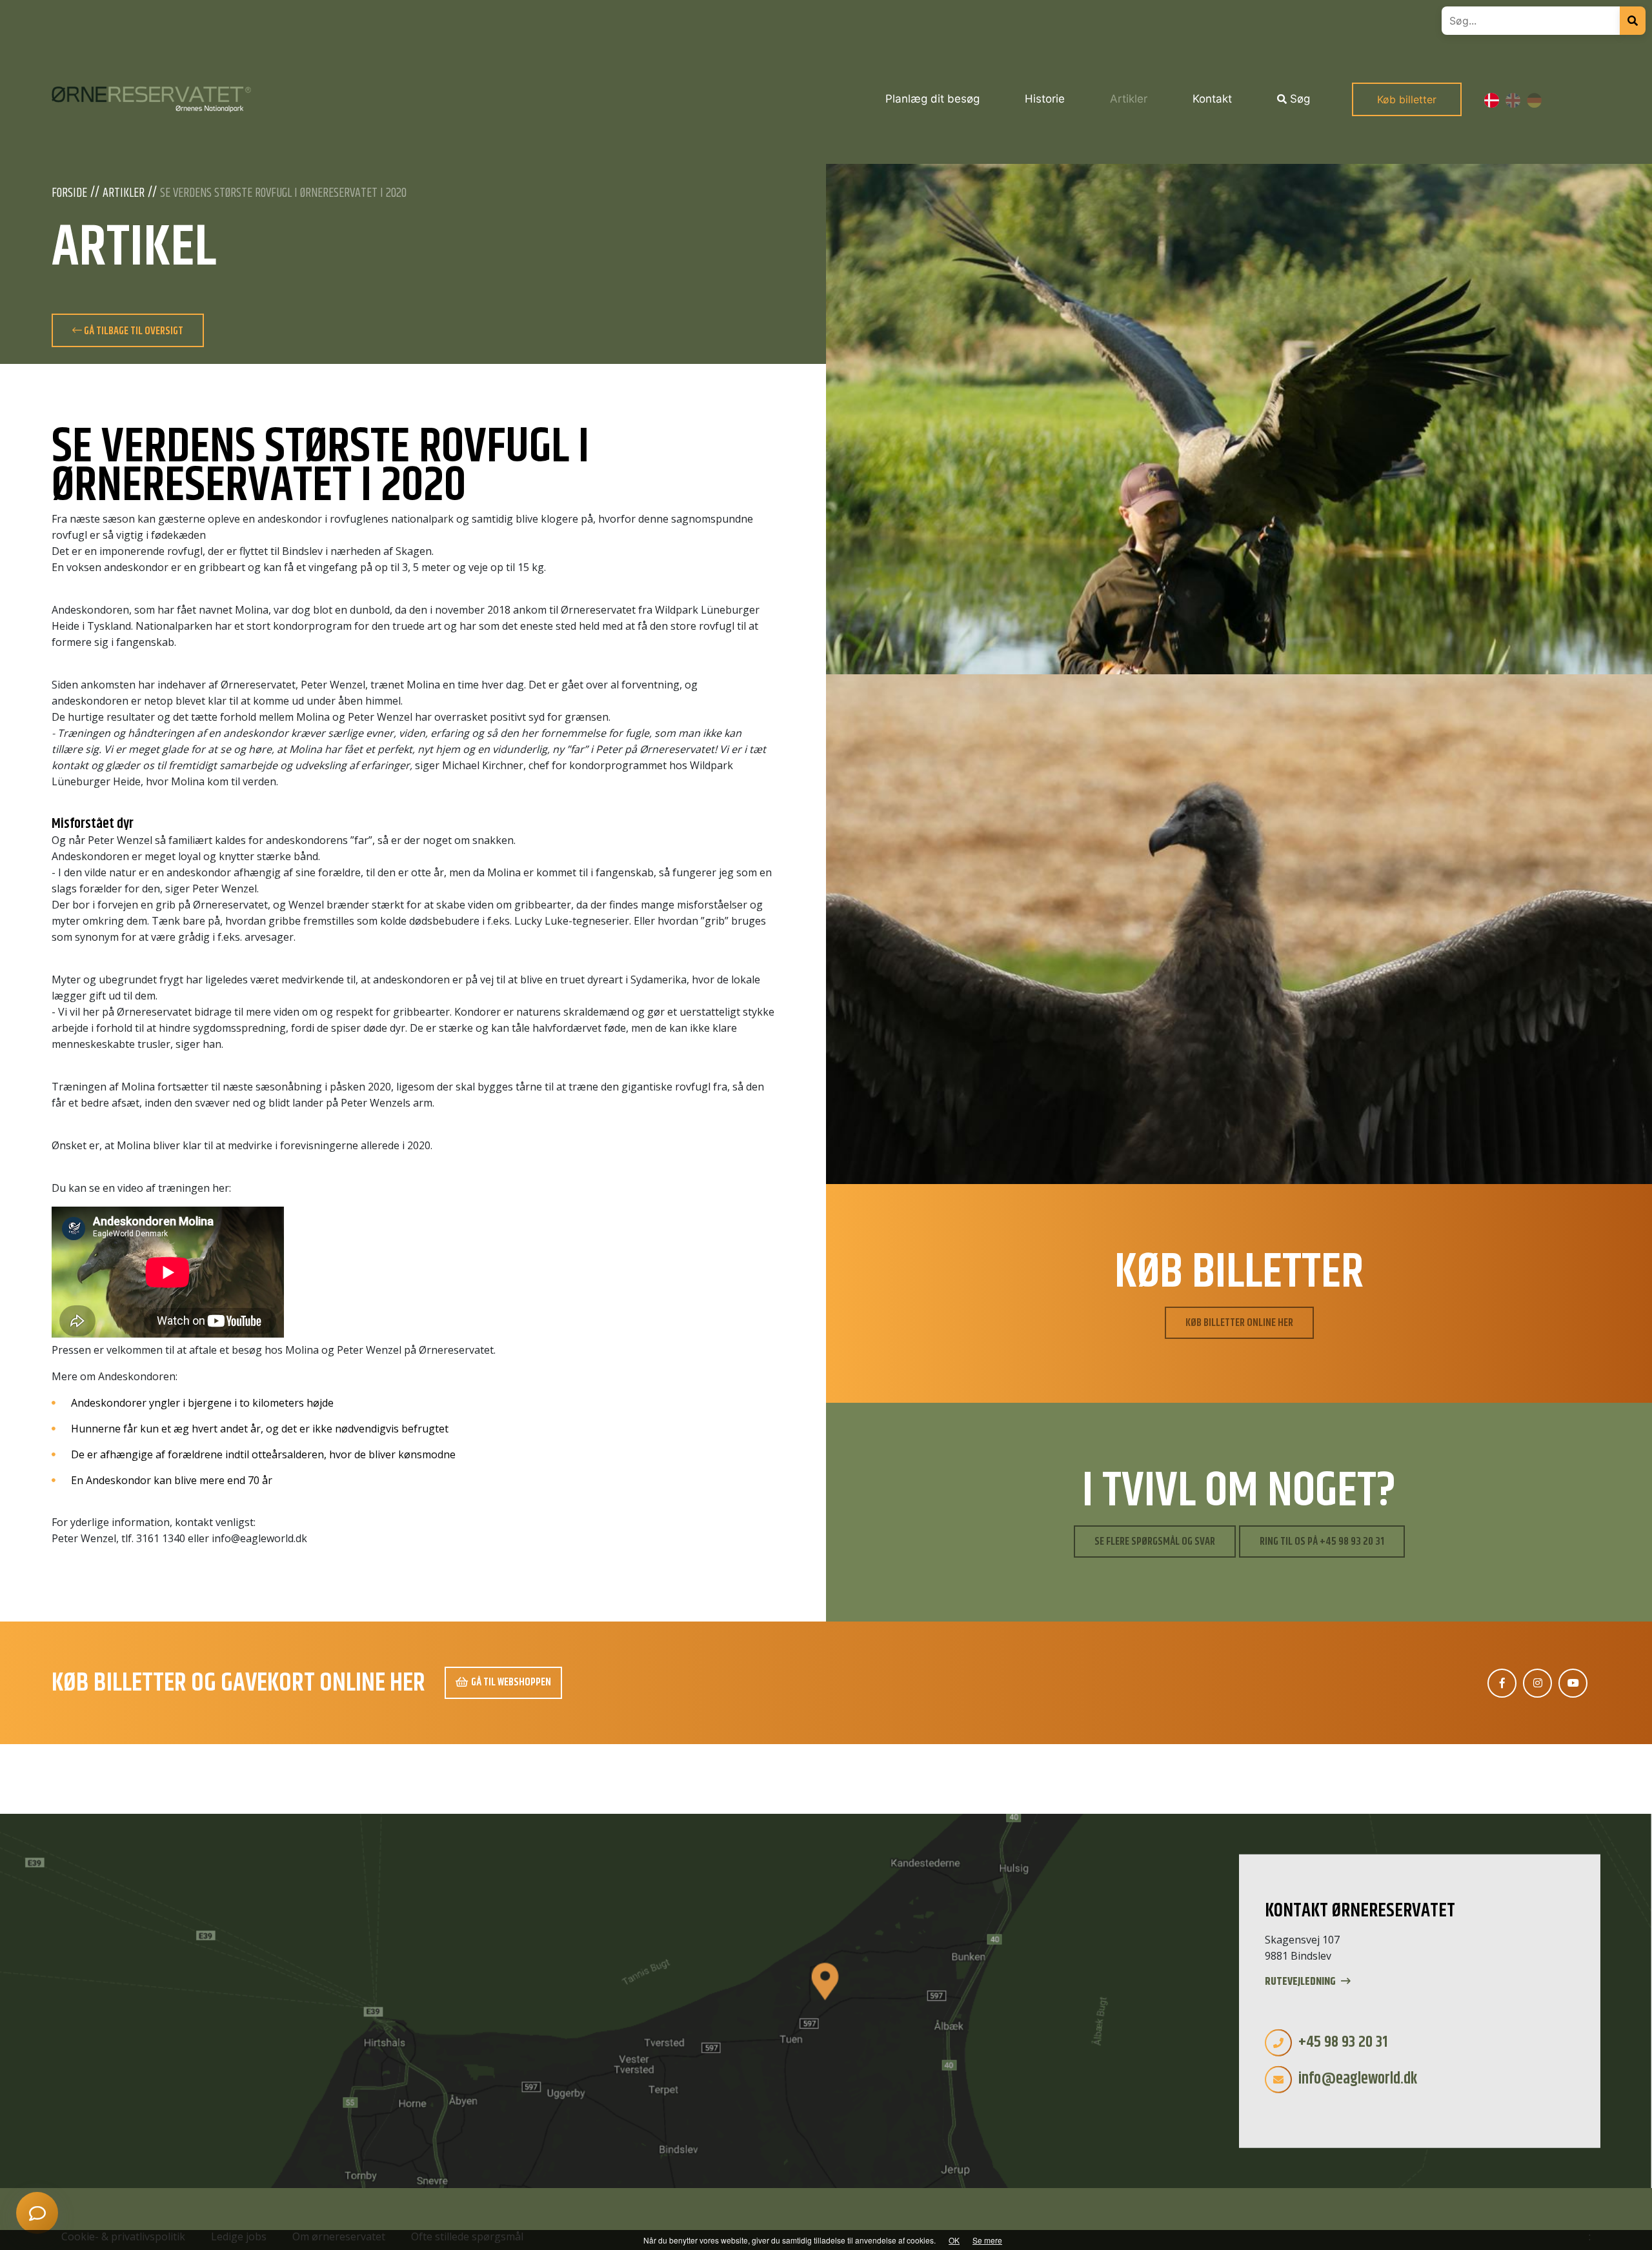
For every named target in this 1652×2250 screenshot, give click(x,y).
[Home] (151, 99)
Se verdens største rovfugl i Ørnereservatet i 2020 (283, 194)
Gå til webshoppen (511, 1682)
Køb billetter (1407, 99)
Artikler (124, 194)
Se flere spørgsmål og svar (1155, 1542)
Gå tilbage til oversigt (133, 331)
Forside (69, 194)
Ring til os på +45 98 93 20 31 (1322, 1542)
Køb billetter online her (1239, 1323)
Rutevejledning (1301, 1982)
